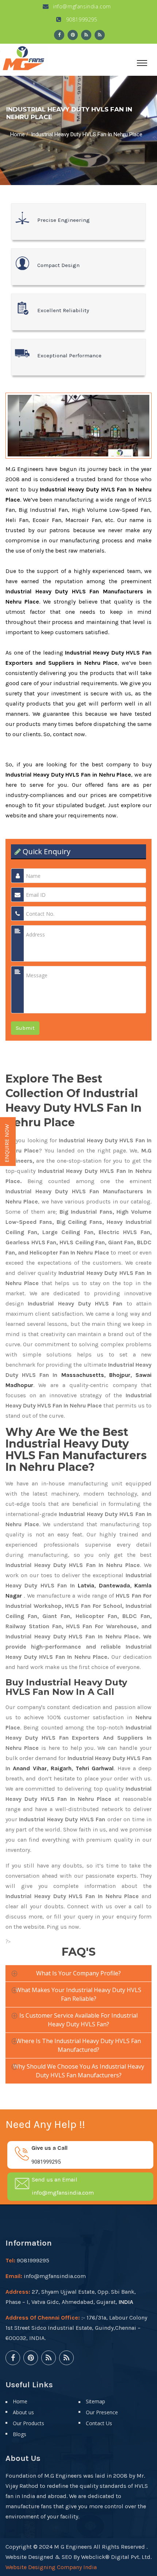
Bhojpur (120, 1375)
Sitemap (95, 2401)
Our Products (28, 2423)
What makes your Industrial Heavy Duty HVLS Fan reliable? (78, 1994)
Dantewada (114, 1585)
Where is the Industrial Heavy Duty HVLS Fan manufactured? (78, 2045)
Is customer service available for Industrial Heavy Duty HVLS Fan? (78, 2020)
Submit (25, 1028)
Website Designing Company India (51, 2567)
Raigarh (61, 1768)
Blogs (20, 2434)
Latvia (86, 1585)
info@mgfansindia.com (81, 6)
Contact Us (99, 2423)
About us (23, 2412)
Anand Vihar (30, 1768)
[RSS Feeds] (86, 35)
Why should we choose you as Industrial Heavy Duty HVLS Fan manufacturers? (79, 2071)
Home (18, 134)
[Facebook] (59, 35)
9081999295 (81, 19)
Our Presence (102, 2412)
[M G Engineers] (24, 57)
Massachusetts (83, 1375)
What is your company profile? (78, 1973)
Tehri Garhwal (95, 1768)
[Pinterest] (73, 35)
